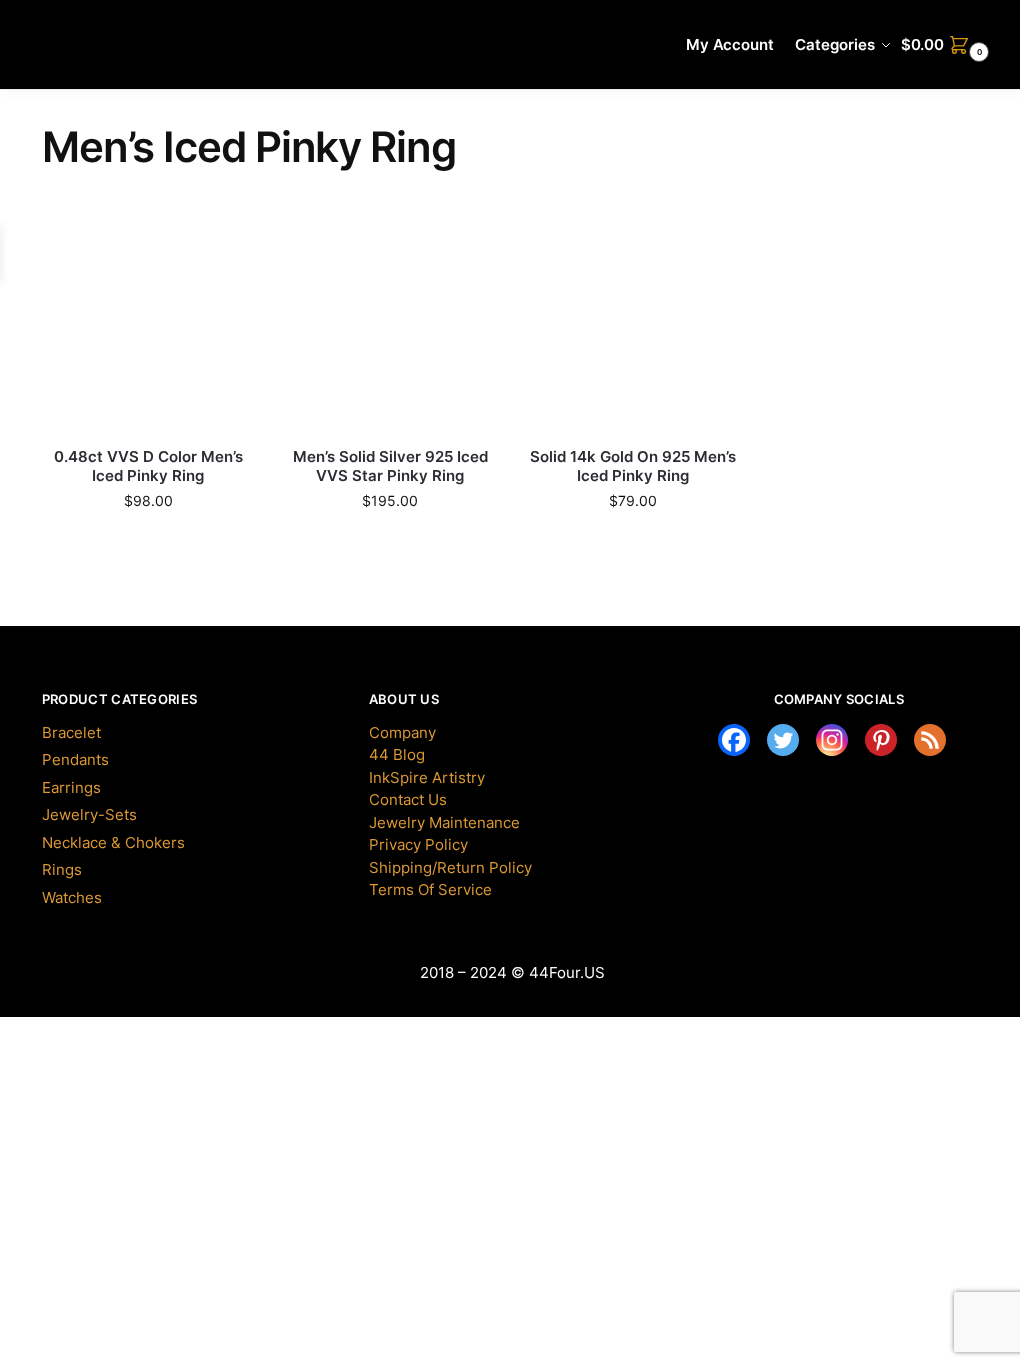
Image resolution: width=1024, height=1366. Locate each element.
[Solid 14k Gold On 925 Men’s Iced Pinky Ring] (632, 326)
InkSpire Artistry (427, 777)
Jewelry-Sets (89, 814)
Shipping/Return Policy (450, 867)
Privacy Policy (418, 844)
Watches (72, 897)
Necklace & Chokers (113, 842)
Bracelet (71, 732)
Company (402, 732)
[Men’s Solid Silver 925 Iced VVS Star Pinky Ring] (390, 326)
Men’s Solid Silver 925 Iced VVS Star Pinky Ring (390, 466)
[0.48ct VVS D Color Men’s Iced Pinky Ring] (148, 326)
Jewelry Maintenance (444, 822)
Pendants (75, 759)
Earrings (71, 787)
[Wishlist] (209, 250)
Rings (62, 869)
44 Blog (397, 754)
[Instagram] (832, 740)
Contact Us (408, 799)
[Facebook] (734, 740)
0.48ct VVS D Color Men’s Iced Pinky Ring (148, 466)
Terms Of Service (430, 889)
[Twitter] (783, 740)
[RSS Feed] (930, 740)
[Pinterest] (881, 740)
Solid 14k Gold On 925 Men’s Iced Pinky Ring (633, 466)
